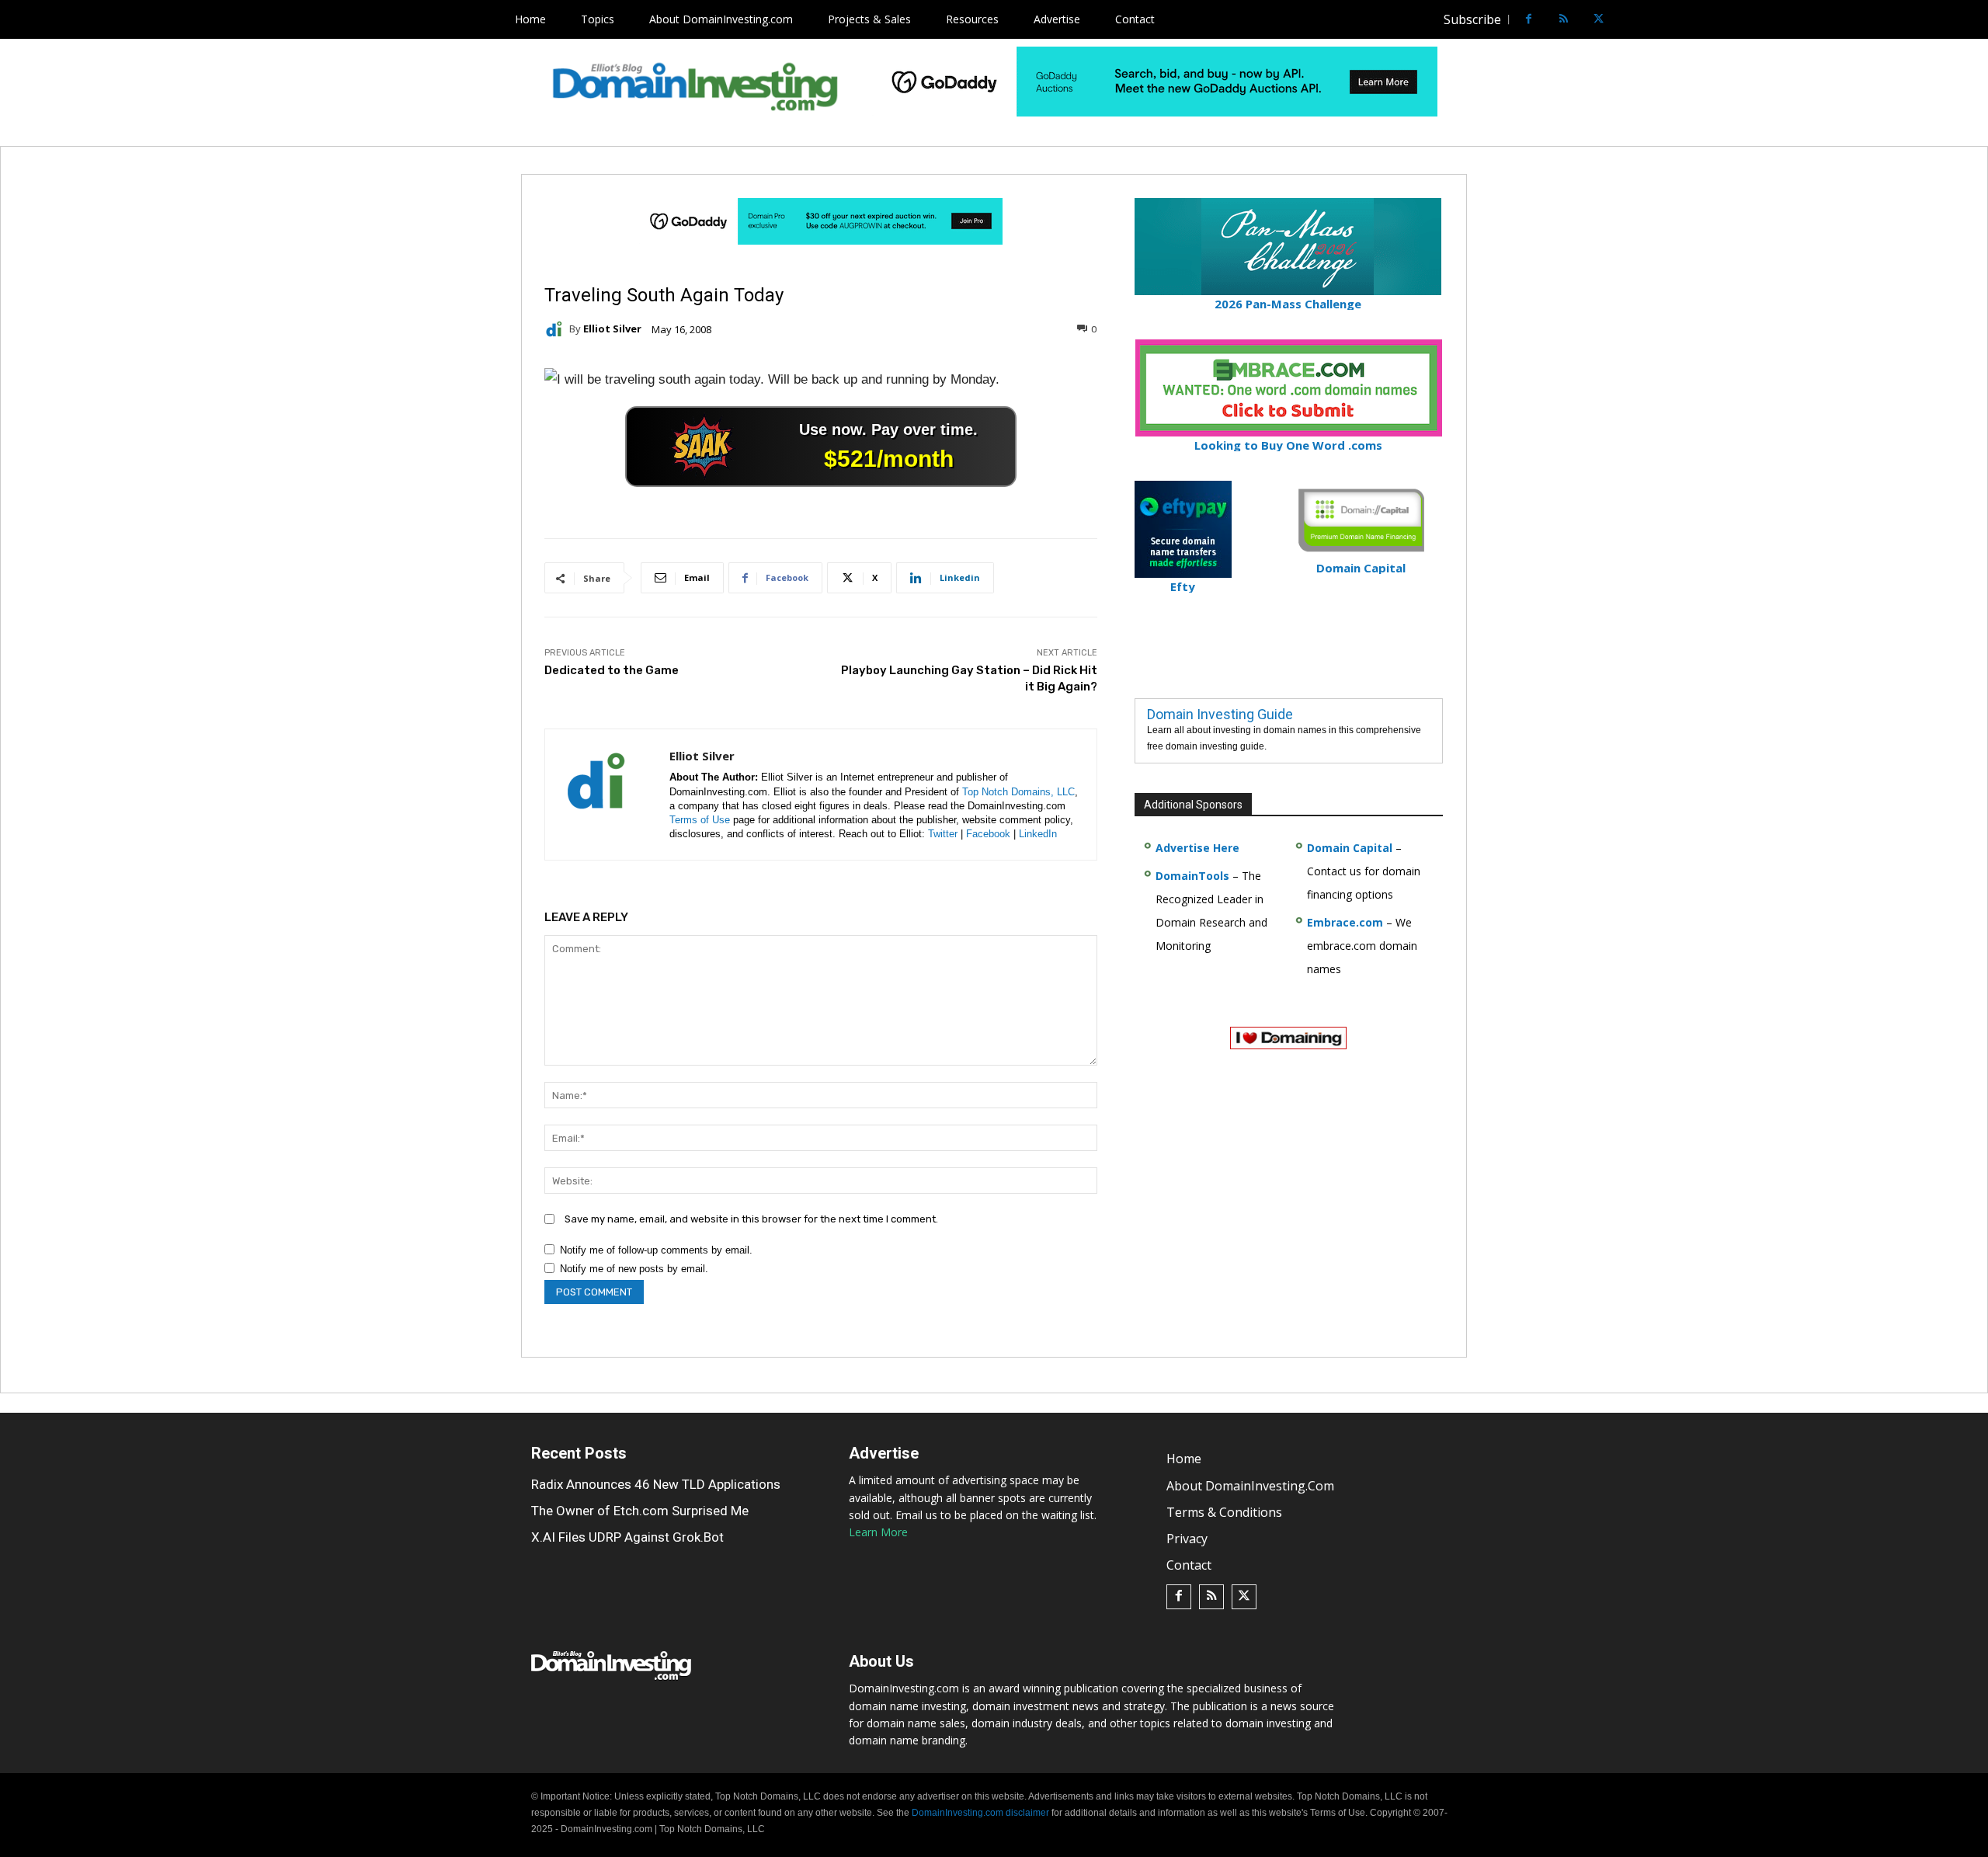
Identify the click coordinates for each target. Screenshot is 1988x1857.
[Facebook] (1529, 20)
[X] (1599, 20)
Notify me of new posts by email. (634, 1269)
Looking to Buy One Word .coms (1288, 445)
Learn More (878, 1532)
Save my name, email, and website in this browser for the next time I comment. (751, 1219)
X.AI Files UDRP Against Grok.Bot (627, 1537)
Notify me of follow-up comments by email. (656, 1250)
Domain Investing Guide (1220, 714)
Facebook (988, 834)
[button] (1628, 19)
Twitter (943, 834)
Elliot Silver (612, 329)
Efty (1183, 586)
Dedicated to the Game (612, 670)
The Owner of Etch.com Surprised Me (640, 1511)
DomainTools (1192, 876)
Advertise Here (1197, 848)
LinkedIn (1038, 834)
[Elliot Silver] (557, 329)
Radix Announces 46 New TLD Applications (656, 1484)
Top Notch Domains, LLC (1018, 792)
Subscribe (1472, 19)
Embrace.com (1345, 922)
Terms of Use (700, 820)
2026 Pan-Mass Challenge (1288, 304)
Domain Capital (1350, 848)
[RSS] (1564, 20)
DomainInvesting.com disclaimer (980, 1813)
